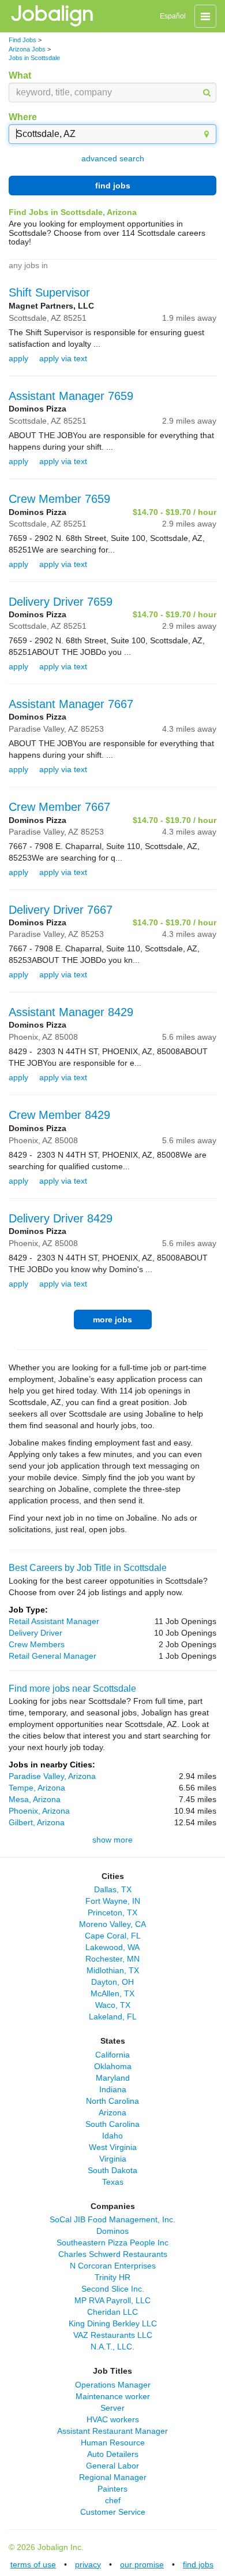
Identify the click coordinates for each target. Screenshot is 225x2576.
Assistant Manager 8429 (71, 1012)
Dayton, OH (112, 1982)
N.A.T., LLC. (112, 2347)
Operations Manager (113, 2385)
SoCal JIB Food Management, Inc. (112, 2219)
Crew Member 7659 (59, 499)
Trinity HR (112, 2277)
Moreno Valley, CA (112, 1924)
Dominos (112, 2231)
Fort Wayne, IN (113, 1901)
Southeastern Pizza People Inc (112, 2243)
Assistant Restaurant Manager (112, 2431)
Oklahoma (113, 2066)
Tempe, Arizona (37, 1788)
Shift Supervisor (49, 292)
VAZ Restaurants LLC (113, 2335)
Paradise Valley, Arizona (52, 1776)
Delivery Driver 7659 (61, 602)
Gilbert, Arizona (37, 1822)
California (112, 2055)
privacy (88, 2564)
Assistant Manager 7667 (71, 704)
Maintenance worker (113, 2396)
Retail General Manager (52, 1656)
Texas (113, 2182)
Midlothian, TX (113, 1970)
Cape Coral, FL (113, 1936)
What (20, 75)
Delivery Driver (35, 1633)
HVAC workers (113, 2419)
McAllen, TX (112, 1993)
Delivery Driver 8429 (61, 1218)
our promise (142, 2564)
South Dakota (112, 2170)
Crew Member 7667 (59, 807)
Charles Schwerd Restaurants (113, 2254)
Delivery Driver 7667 (61, 910)
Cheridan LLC (112, 2312)
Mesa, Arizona (35, 1799)
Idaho (112, 2136)
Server (112, 2408)
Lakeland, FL (113, 2017)
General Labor (112, 2466)
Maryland (113, 2078)
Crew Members (37, 1644)
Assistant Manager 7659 (71, 396)
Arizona (112, 2112)
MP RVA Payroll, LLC (112, 2300)
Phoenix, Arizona (39, 1811)
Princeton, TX (112, 1912)
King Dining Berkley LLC (113, 2323)
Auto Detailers (113, 2454)
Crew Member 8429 (59, 1115)
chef (113, 2500)
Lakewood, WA (112, 1947)
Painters (112, 2489)
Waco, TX (113, 2005)
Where (23, 117)
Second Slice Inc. (113, 2289)
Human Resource (113, 2442)
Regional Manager (113, 2477)
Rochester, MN (112, 1959)
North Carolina (112, 2101)
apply (18, 358)
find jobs (113, 186)
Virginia (113, 2159)
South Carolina (112, 2124)
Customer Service (113, 2512)
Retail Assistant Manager (54, 1621)
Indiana (113, 2089)
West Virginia (113, 2147)
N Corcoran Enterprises (113, 2266)
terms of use (33, 2564)
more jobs (112, 1319)
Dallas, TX (113, 1889)
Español (173, 16)
